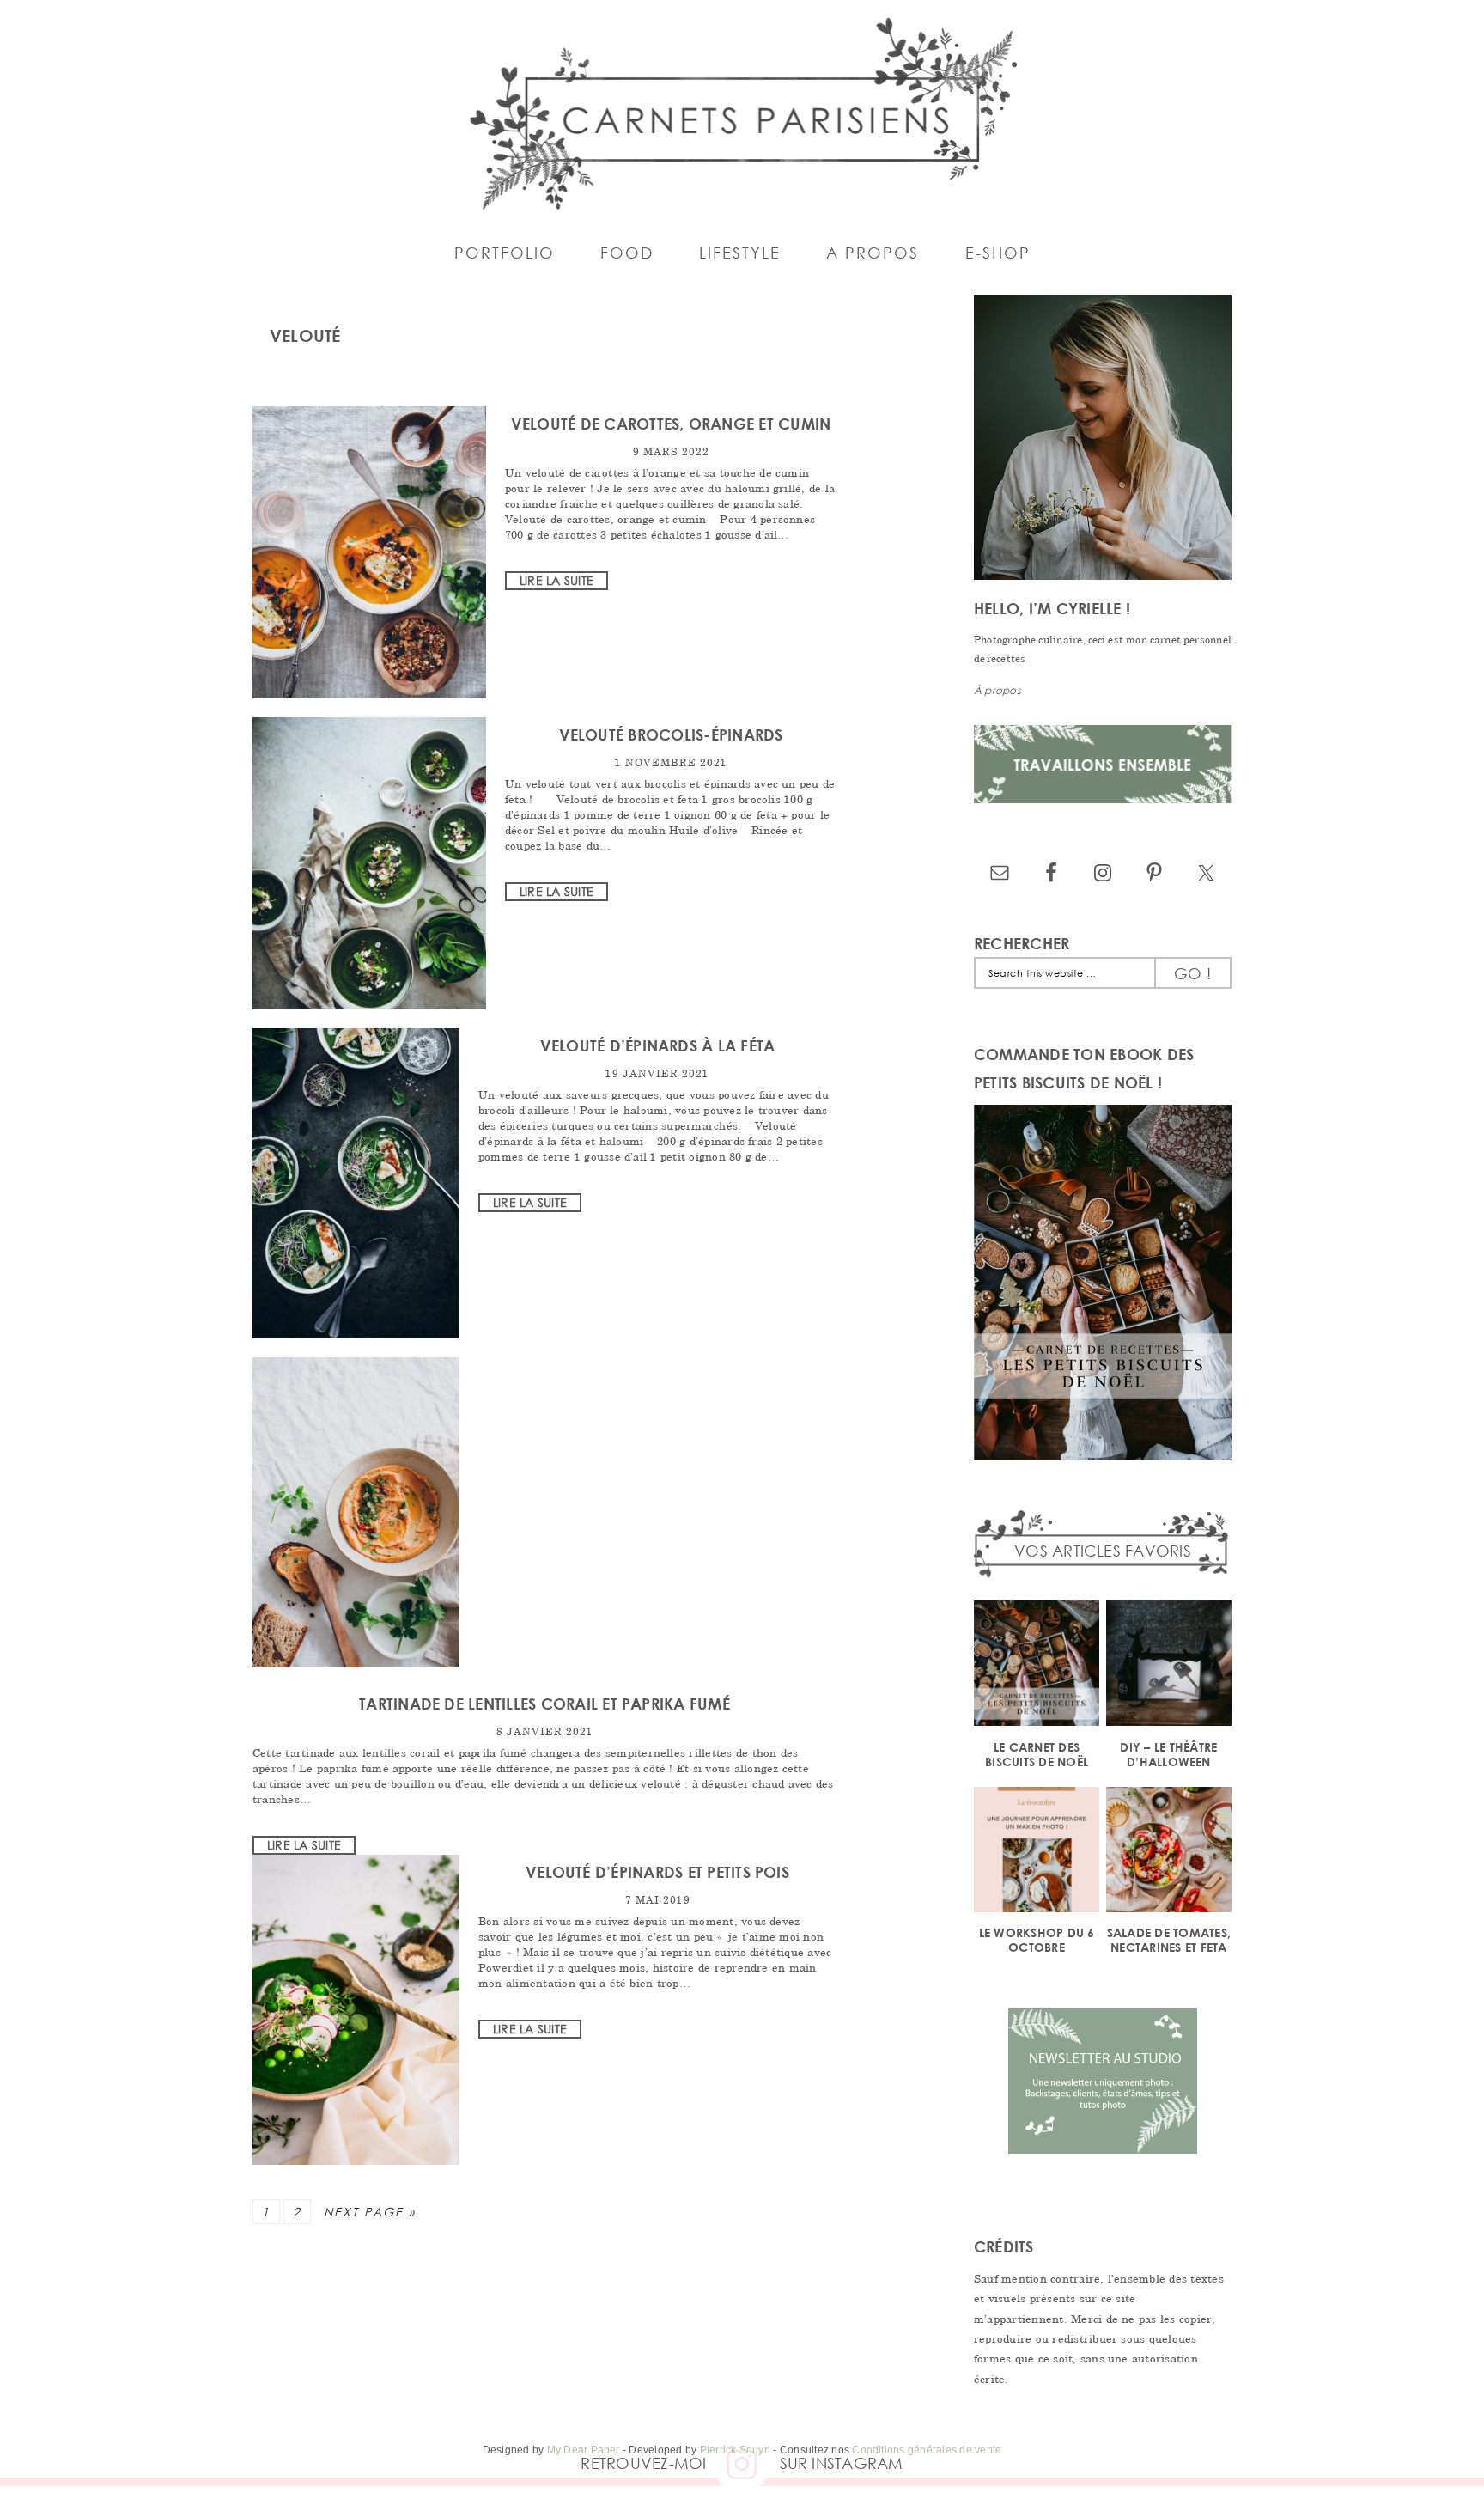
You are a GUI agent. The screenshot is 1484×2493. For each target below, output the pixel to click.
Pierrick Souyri (736, 2450)
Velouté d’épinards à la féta (658, 1045)
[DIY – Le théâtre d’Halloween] (1169, 1666)
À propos (997, 690)
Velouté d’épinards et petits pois (657, 1872)
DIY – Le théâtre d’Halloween (1168, 1754)
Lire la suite (556, 580)
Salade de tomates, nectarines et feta (1169, 1940)
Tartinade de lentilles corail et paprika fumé (544, 1704)
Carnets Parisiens (742, 112)
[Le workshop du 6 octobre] (1037, 1853)
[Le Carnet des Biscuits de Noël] (1037, 1666)
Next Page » (370, 2212)
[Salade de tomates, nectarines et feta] (1169, 1853)
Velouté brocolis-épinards (671, 734)
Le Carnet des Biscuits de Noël (1037, 1754)
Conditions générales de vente (927, 2450)
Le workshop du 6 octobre (1037, 1940)
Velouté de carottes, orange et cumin (671, 424)
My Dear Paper (584, 2450)
